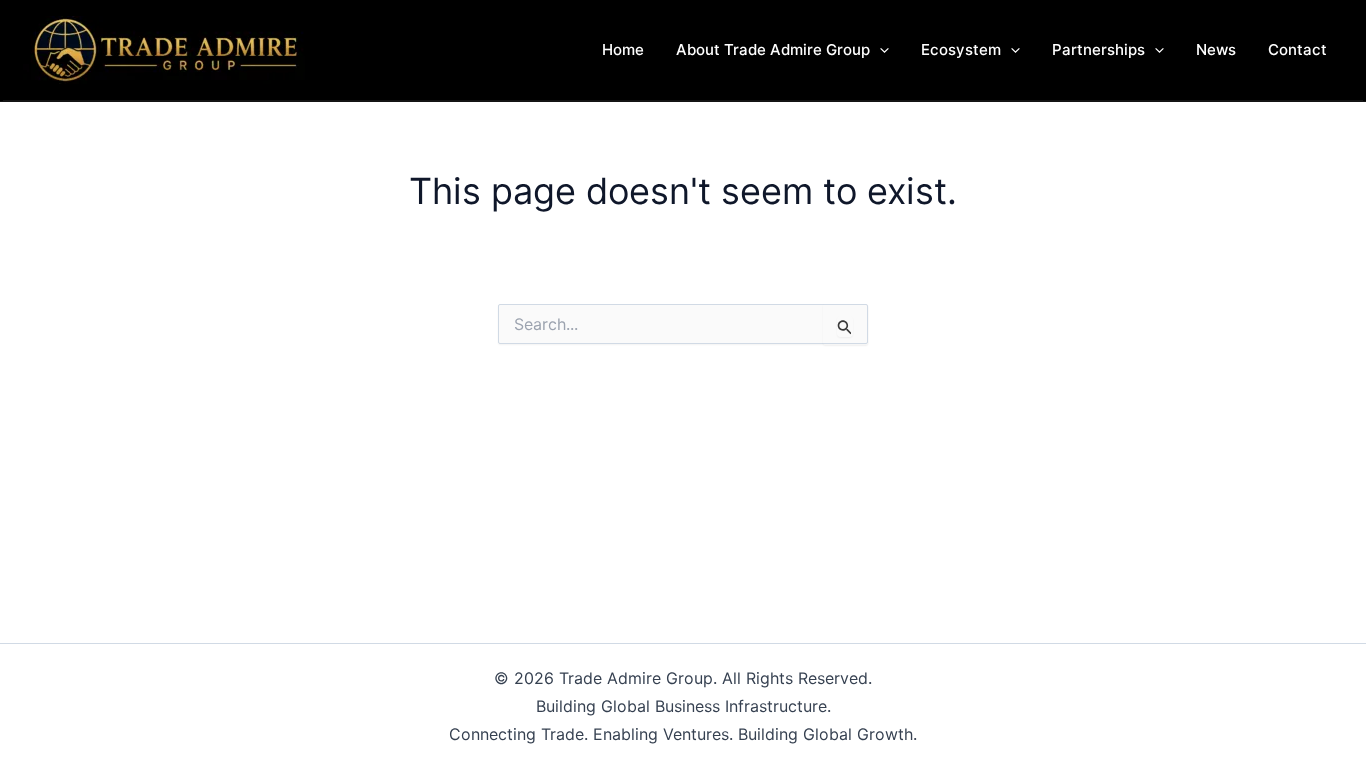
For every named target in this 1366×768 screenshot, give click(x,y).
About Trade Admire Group (773, 49)
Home (623, 49)
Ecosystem (961, 49)
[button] (879, 50)
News (1216, 49)
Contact (1297, 49)
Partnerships (1098, 49)
